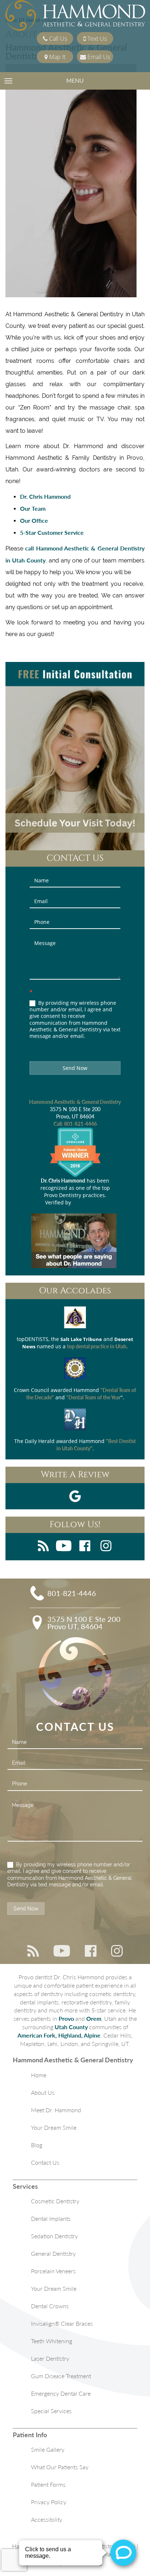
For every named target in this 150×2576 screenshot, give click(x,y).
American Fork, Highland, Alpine (59, 2035)
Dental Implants (51, 2218)
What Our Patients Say (60, 2467)
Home (39, 2075)
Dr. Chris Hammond (45, 496)
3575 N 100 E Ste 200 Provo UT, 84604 (84, 1623)
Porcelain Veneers (53, 2271)
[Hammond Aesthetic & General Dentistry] (75, 16)
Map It (57, 57)
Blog (37, 2145)
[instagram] (106, 1547)
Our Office (34, 520)
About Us (43, 2092)
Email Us (98, 57)
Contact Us (45, 2162)
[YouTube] (64, 1547)
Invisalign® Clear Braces (62, 2323)
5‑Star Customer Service (52, 532)
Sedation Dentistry (54, 2236)
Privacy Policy (49, 2502)
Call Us (57, 39)
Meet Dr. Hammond (56, 2110)
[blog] (43, 1547)
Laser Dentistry (50, 2358)
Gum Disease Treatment (61, 2376)
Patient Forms (48, 2484)
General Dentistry (53, 2253)
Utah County (71, 2027)
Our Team (33, 508)
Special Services (51, 2411)
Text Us (96, 39)
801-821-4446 (80, 1124)
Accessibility (47, 2519)
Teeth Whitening (52, 2341)
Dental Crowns (50, 2306)
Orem (94, 2018)
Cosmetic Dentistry (55, 2201)
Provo (66, 2018)
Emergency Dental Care (61, 2393)
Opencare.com (89, 1202)
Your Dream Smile (54, 2127)
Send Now (75, 1068)
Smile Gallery (48, 2449)
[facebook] (85, 1547)
